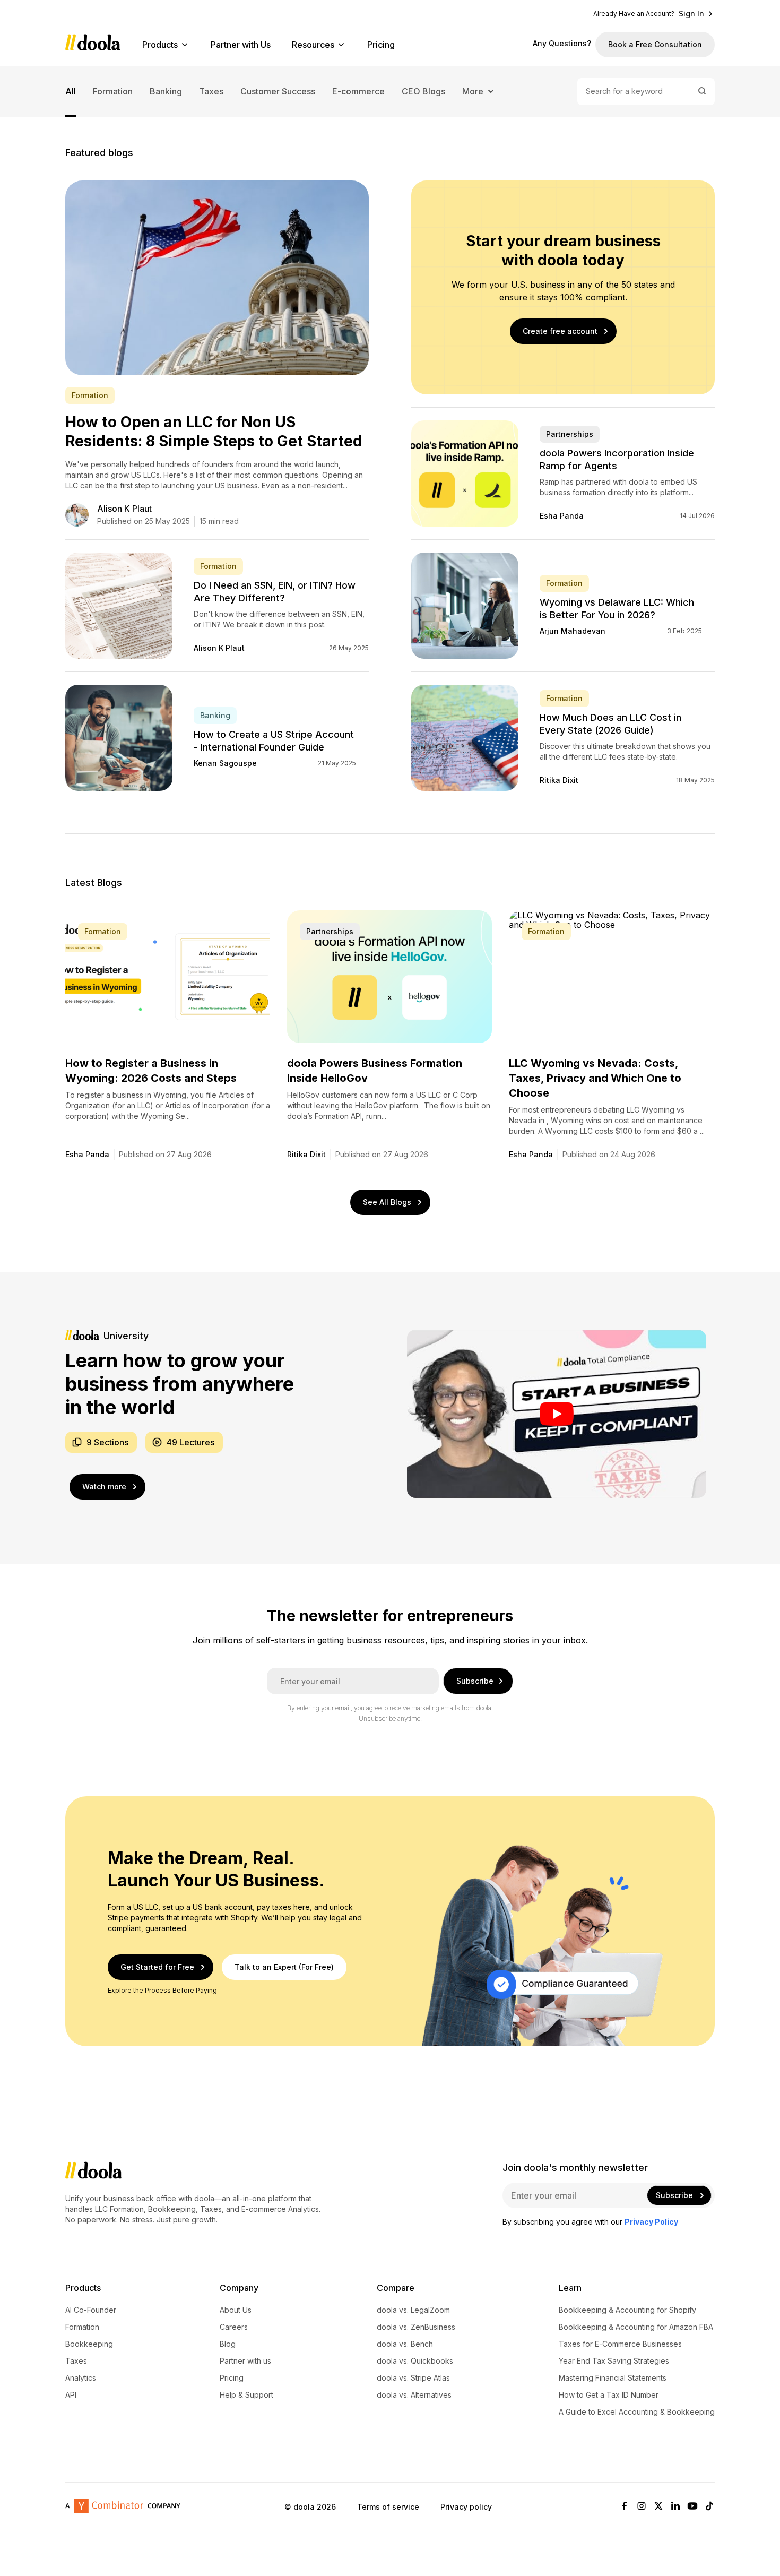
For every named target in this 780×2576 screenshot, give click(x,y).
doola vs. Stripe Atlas (413, 2378)
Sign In (691, 14)
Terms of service (388, 2507)
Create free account (560, 331)
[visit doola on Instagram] (642, 2507)
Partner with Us (241, 45)
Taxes (211, 91)
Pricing (381, 45)
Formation (113, 91)
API (71, 2395)
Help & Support (246, 2395)
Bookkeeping (89, 2344)
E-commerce (358, 91)
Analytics (81, 2378)
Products (160, 45)
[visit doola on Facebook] (625, 2507)
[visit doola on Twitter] (658, 2507)
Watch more (104, 1487)
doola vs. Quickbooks (415, 2361)
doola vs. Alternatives (414, 2395)
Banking (166, 91)
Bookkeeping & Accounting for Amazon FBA (636, 2327)
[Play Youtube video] (557, 1414)
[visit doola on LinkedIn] (675, 2507)
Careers (234, 2327)
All (71, 91)
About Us (236, 2310)
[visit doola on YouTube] (692, 2507)
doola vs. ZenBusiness (416, 2327)
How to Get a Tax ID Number (609, 2395)
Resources (313, 45)
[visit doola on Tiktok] (709, 2507)
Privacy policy (466, 2507)
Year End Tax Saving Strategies (614, 2361)
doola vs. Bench (405, 2344)
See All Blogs (387, 1202)
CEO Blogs (423, 91)
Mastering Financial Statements (613, 2378)
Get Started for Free (157, 1967)
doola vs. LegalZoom (413, 2310)
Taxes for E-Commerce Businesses (620, 2344)
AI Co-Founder (91, 2310)
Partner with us (245, 2361)
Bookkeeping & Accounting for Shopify (627, 2310)
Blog (228, 2344)
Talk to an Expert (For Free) (284, 1967)
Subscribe (475, 1681)
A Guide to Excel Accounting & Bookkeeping (637, 2412)
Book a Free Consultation (655, 44)
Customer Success (278, 91)
